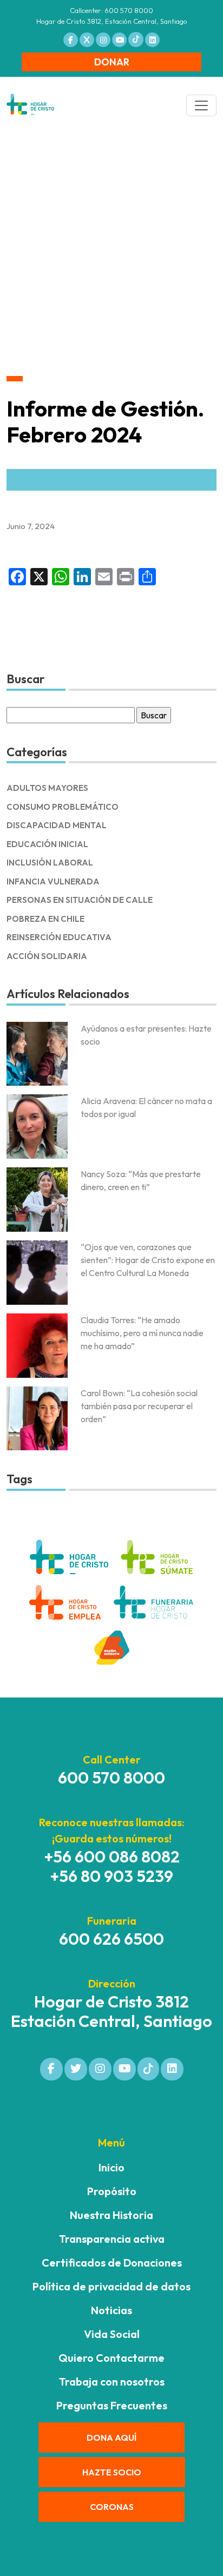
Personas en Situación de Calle (80, 900)
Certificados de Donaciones (112, 2263)
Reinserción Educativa (59, 937)
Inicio (111, 2167)
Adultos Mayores (47, 788)
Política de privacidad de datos (111, 2286)
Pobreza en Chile (45, 919)
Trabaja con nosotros (112, 2382)
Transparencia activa (112, 2239)
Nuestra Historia (111, 2215)
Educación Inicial (47, 844)
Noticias (111, 2310)
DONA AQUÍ (111, 2438)
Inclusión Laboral (50, 863)
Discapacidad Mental (57, 825)
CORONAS (112, 2507)
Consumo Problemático (63, 807)
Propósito (112, 2191)
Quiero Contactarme (111, 2358)
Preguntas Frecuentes (112, 2405)
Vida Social (112, 2334)
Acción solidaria (47, 956)
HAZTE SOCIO (112, 2472)
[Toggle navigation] (201, 105)
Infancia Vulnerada (53, 881)
